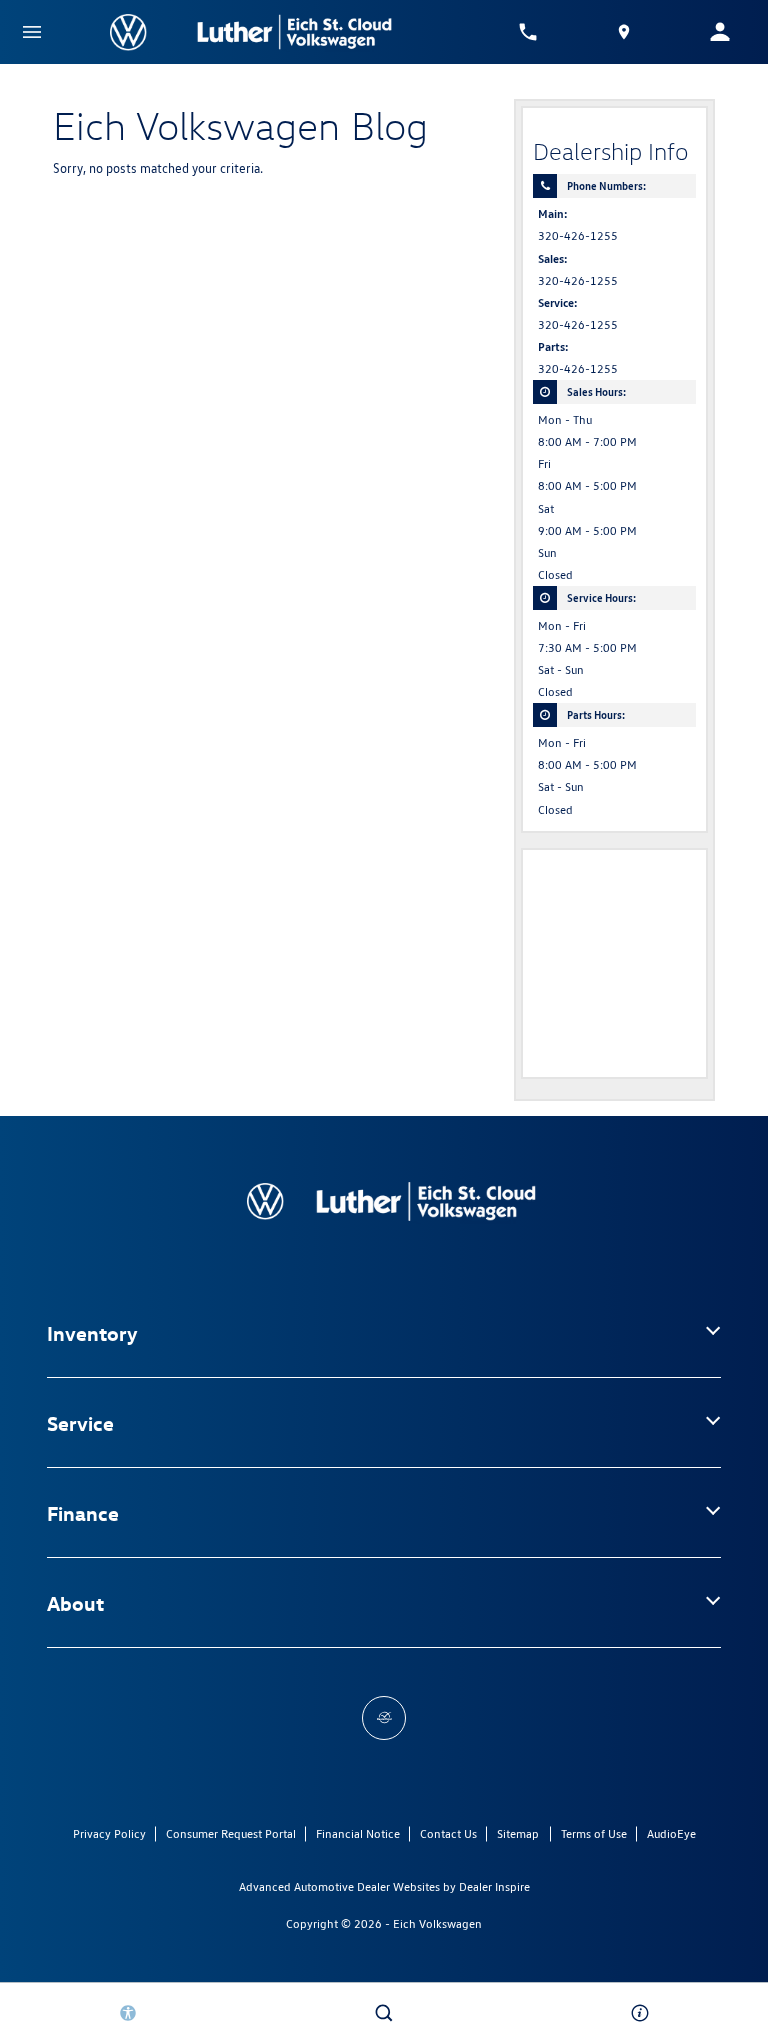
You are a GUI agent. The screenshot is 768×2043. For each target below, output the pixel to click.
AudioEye (671, 1833)
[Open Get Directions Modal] (624, 32)
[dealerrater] (384, 1718)
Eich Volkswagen (437, 1923)
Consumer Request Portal (231, 1833)
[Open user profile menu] (720, 32)
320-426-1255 (578, 236)
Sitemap (518, 1833)
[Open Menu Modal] (32, 32)
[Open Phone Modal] (528, 32)
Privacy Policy (109, 1833)
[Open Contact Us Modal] (640, 2013)
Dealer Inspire (494, 1886)
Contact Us (448, 1833)
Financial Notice (358, 1833)
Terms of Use (594, 1833)
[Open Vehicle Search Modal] (384, 2013)
